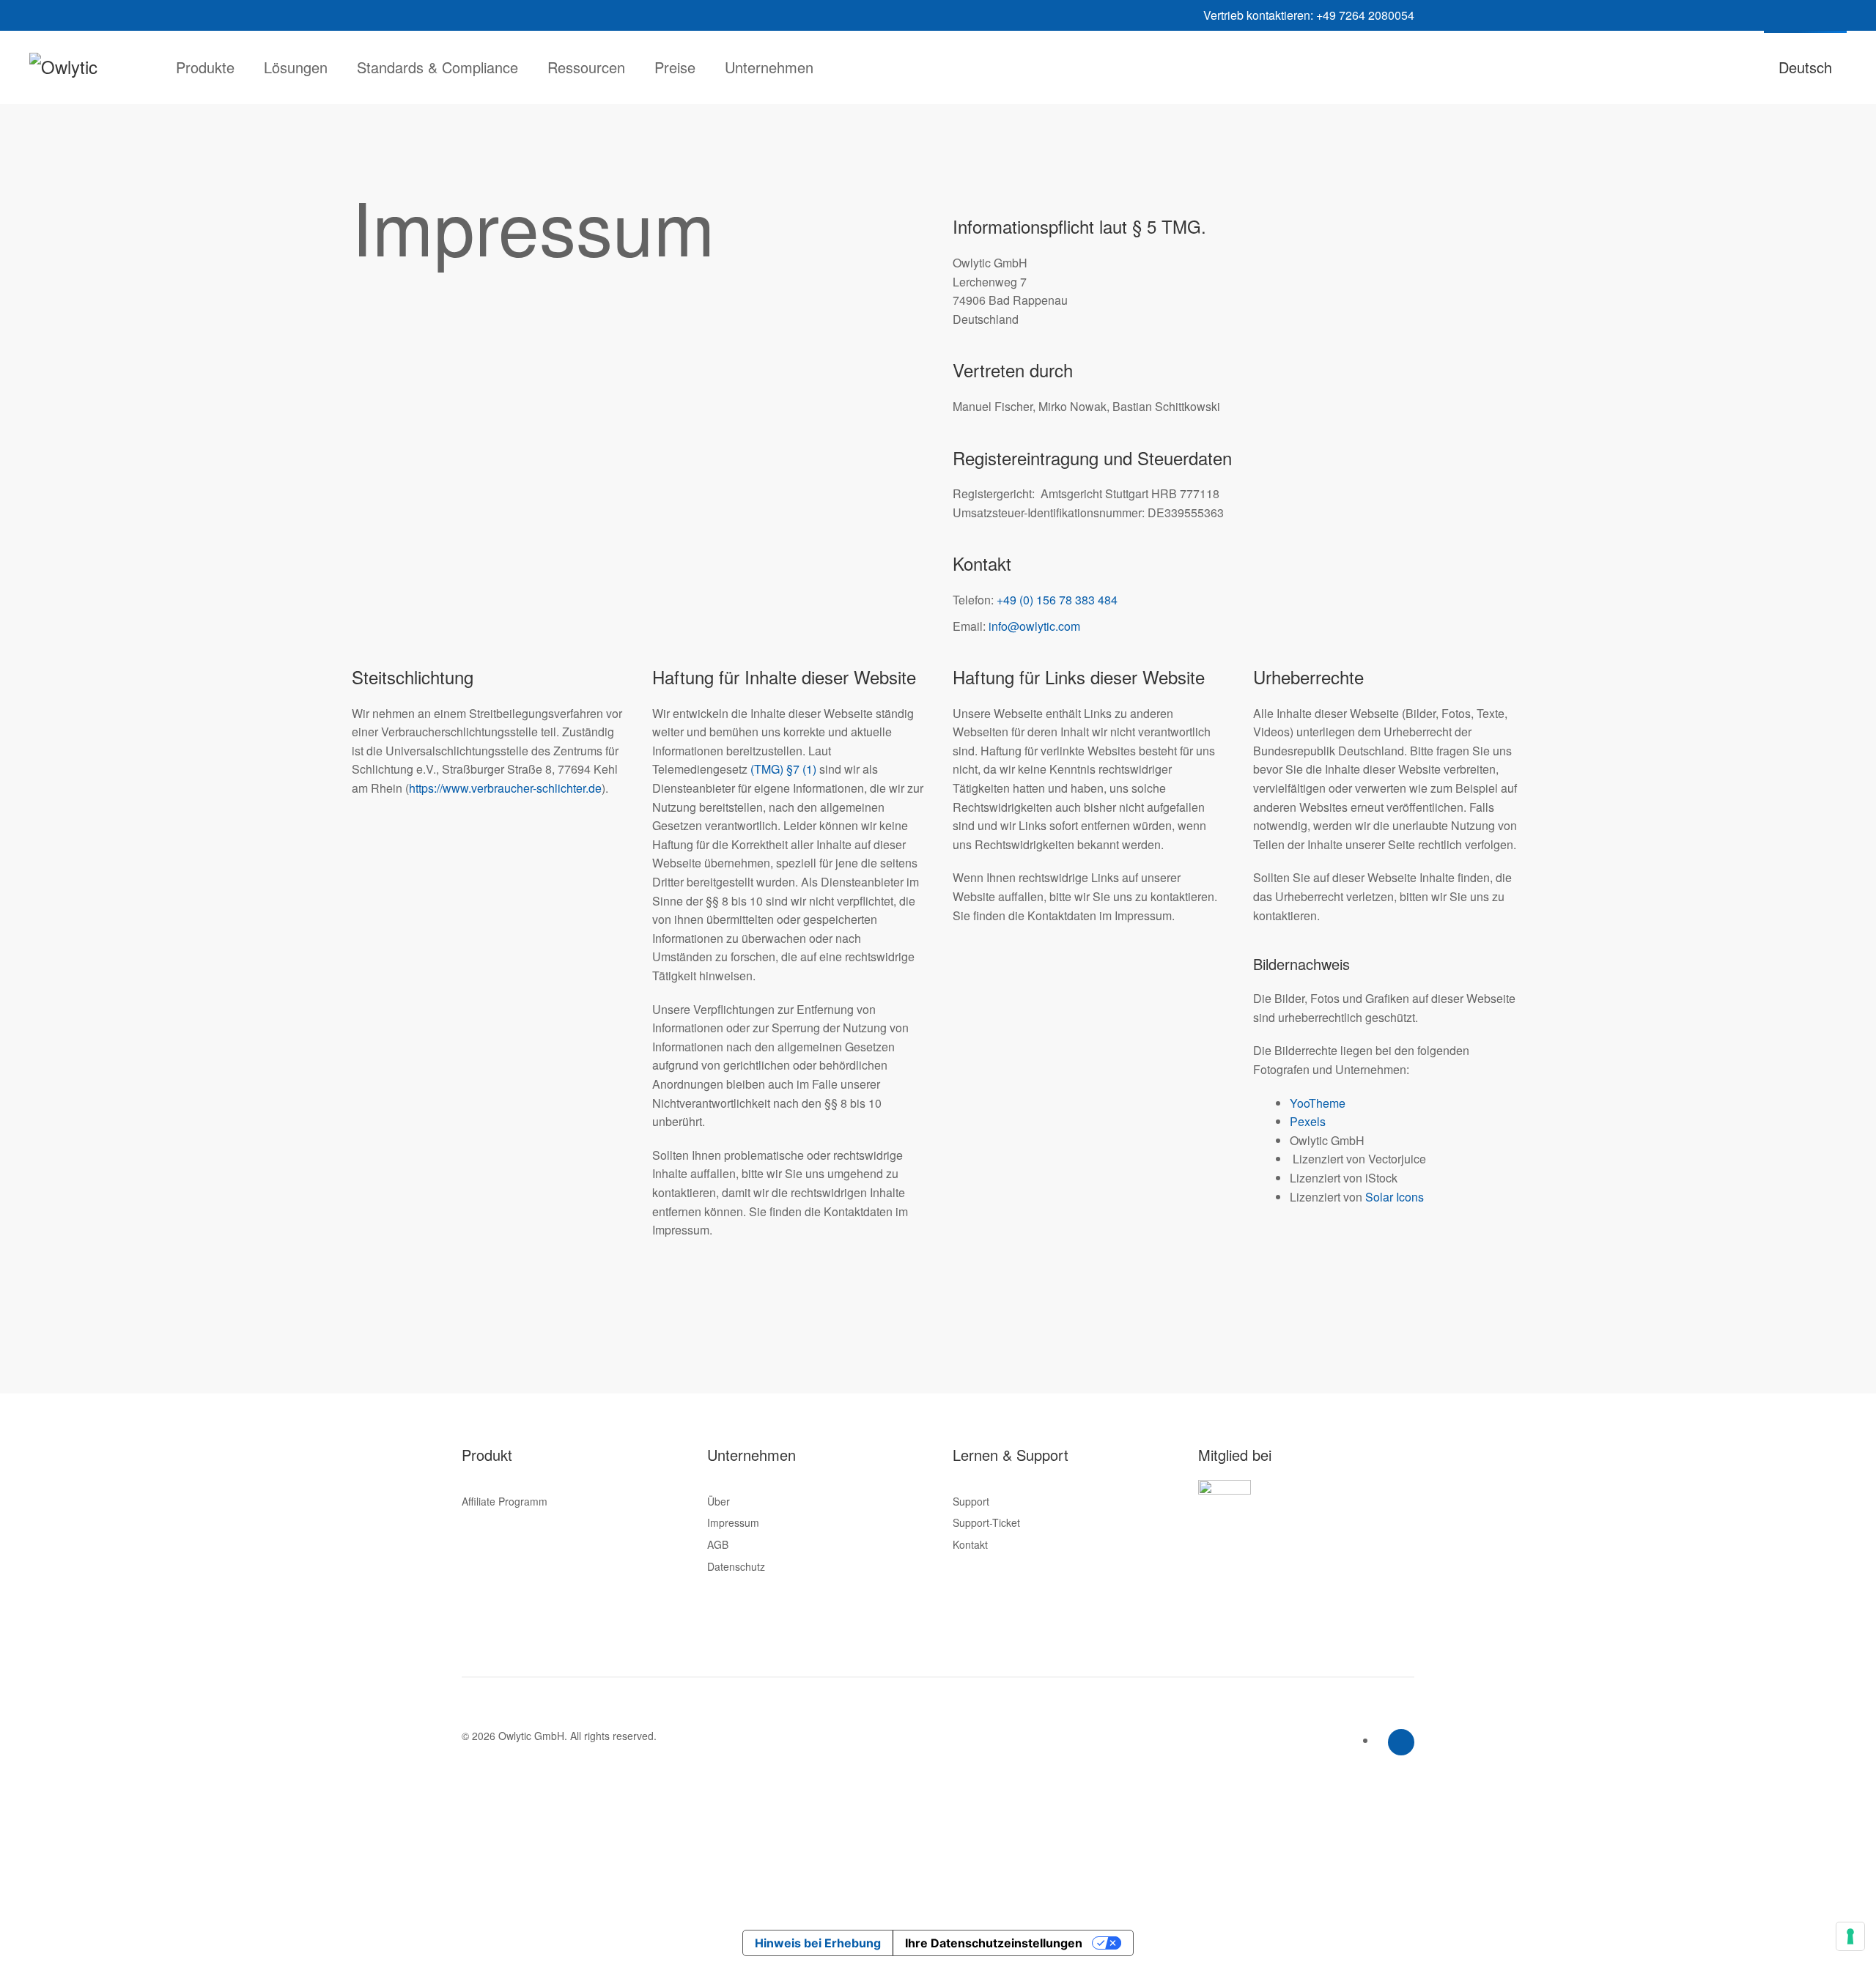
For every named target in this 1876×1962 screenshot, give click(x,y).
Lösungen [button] (296, 67)
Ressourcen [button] (586, 67)
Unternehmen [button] (769, 67)
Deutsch (1805, 67)
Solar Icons (1395, 1197)
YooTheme (1318, 1103)
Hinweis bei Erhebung (818, 1943)
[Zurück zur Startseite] (88, 67)
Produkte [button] (205, 67)
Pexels (1308, 1121)
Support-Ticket (986, 1522)
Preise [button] (675, 67)
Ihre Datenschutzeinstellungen (994, 1943)
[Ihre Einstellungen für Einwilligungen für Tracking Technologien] (1850, 1936)
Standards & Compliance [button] (437, 67)
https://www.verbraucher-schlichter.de (505, 788)
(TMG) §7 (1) (783, 769)
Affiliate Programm (505, 1501)
